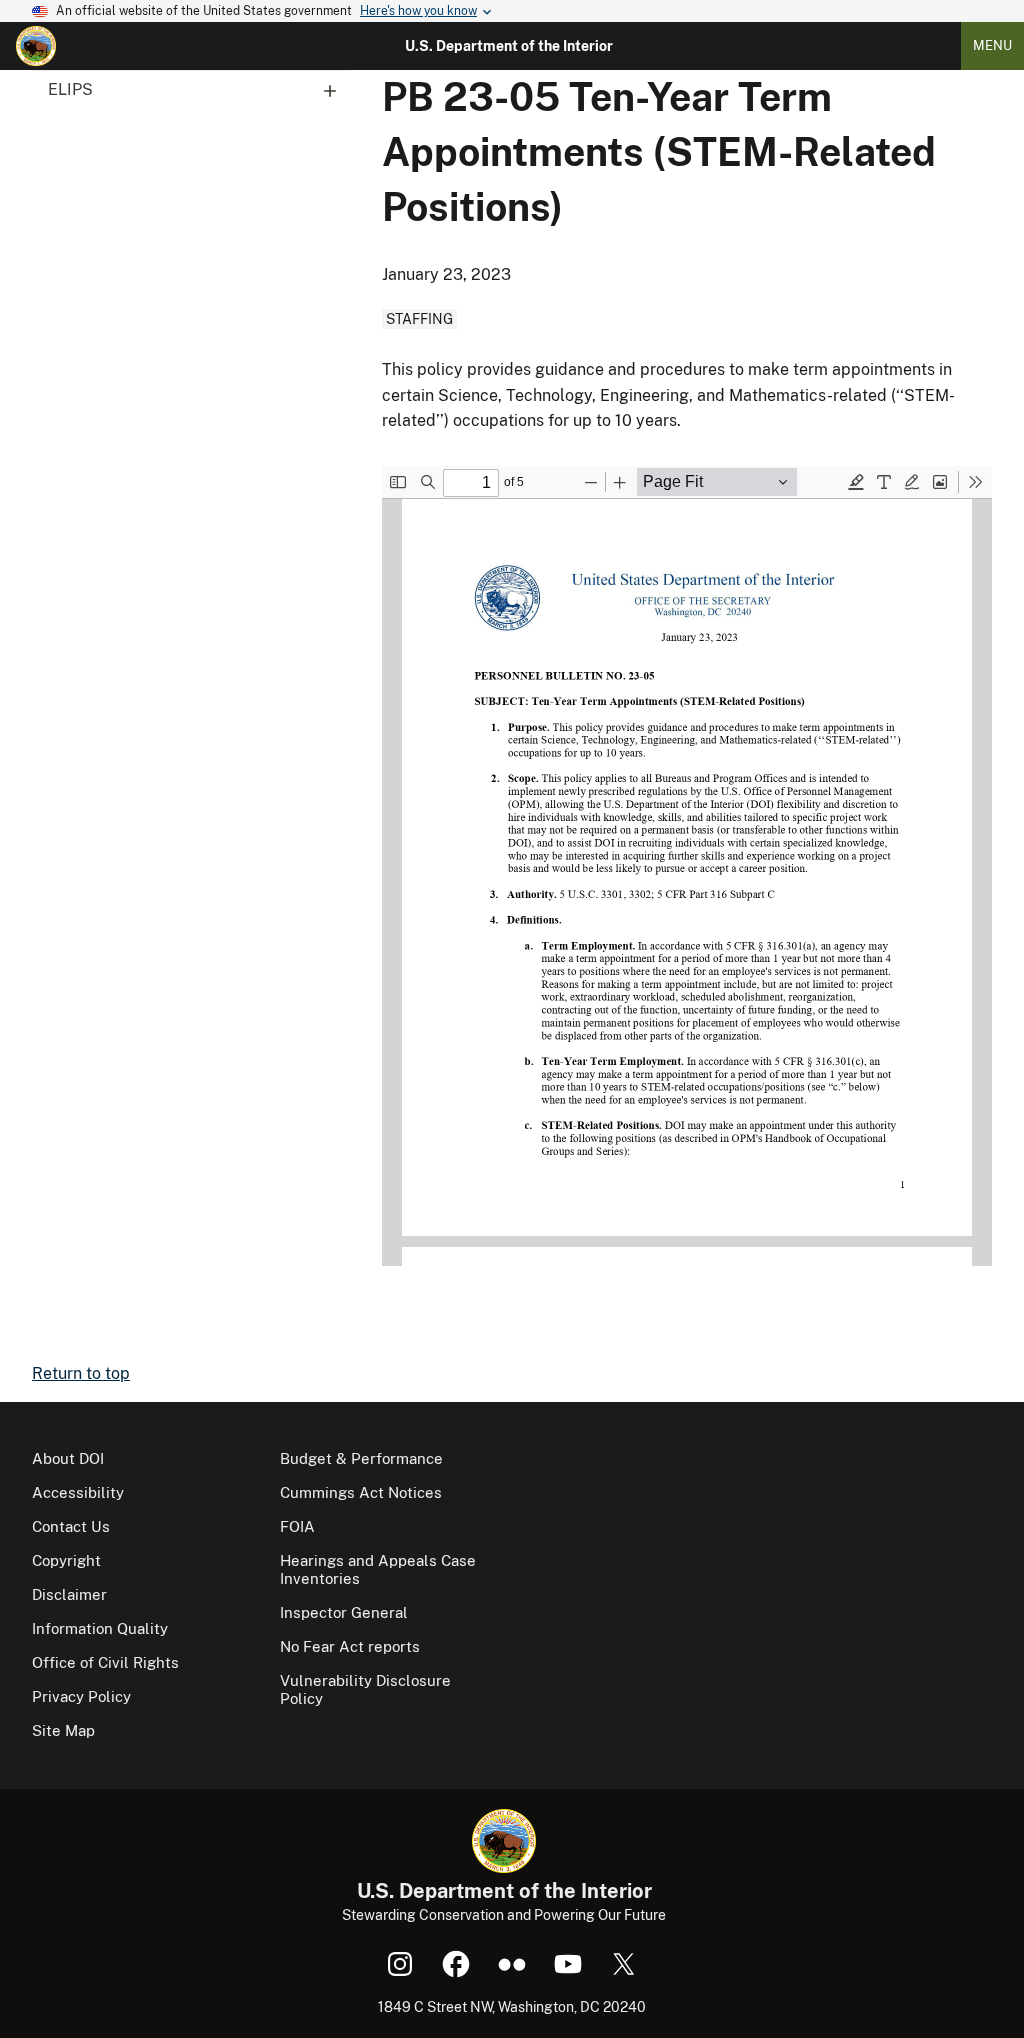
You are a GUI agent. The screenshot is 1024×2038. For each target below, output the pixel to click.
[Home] (36, 46)
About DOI (68, 1458)
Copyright (66, 1560)
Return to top (81, 1373)
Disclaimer (69, 1594)
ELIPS (70, 89)
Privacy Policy (81, 1696)
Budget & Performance (361, 1458)
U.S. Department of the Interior (509, 46)
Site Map (63, 1730)
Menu (992, 45)
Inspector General (344, 1612)
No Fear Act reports (350, 1646)
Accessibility (78, 1492)
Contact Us (71, 1526)
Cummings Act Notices (361, 1492)
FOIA (297, 1526)
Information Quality (100, 1628)
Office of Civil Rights (105, 1662)
